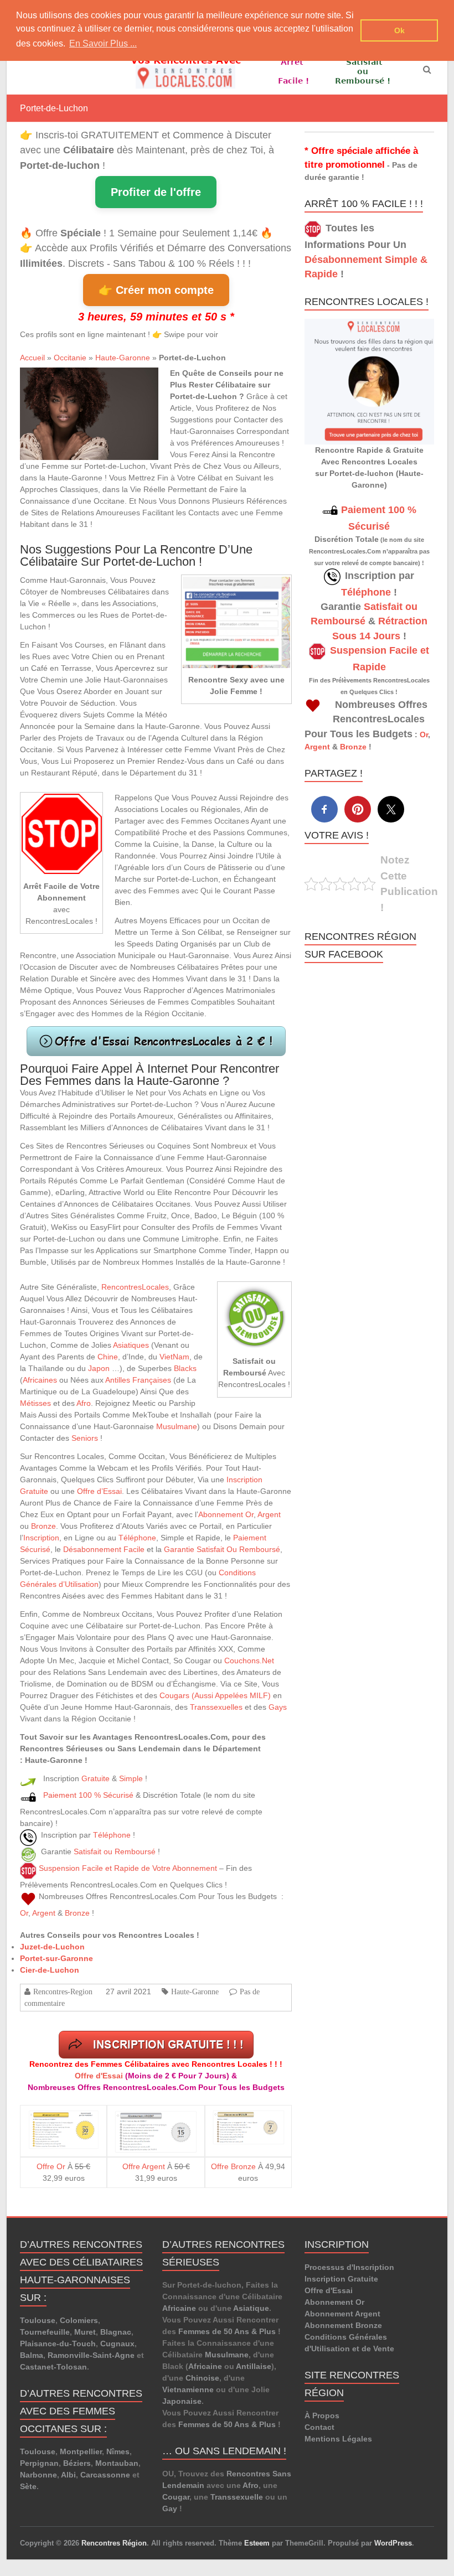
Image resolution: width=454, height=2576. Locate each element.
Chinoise (202, 2378)
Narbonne (38, 2475)
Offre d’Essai (99, 1491)
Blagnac (116, 2332)
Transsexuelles (216, 1707)
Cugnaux (117, 2344)
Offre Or (51, 2166)
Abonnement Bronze (343, 2325)
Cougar (176, 2497)
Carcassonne (105, 2475)
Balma (32, 2355)
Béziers (77, 2463)
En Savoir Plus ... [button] (103, 43)
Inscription (41, 1538)
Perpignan (39, 2463)
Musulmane (177, 1426)
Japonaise (182, 2401)
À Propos (322, 2415)
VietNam (174, 1357)
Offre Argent (144, 2166)
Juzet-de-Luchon (52, 1947)
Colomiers (79, 2320)
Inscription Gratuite (341, 2279)
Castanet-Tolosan (53, 2367)
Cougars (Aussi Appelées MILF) (215, 1695)
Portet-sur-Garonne (56, 1958)
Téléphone (137, 1538)
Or (24, 1913)
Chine (108, 1357)
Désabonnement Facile (104, 1549)
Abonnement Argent (342, 2314)
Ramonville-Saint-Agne (91, 2355)
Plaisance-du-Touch (58, 2344)
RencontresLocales (135, 1287)
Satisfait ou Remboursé (115, 1851)
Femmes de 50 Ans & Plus (227, 2331)
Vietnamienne (188, 2389)
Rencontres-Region (63, 1992)
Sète (28, 2486)
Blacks (185, 1368)
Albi (68, 2475)
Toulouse (38, 2320)
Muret (85, 2332)
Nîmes (118, 2451)
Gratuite (96, 1778)
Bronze (43, 1526)
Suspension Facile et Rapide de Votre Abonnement (128, 1868)
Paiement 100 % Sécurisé (88, 1795)
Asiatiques (131, 1345)
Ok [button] (399, 30)
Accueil (32, 358)
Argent (269, 1514)
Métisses (35, 1403)
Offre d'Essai (99, 2076)
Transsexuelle (237, 2497)
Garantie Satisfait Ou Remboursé (222, 1549)
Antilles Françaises (138, 1380)
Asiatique (251, 2308)
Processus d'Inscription (349, 2267)
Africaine (179, 2308)
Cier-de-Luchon (50, 1970)
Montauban (117, 2463)
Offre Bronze (233, 2166)
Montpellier (81, 2451)
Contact (319, 2427)
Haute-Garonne (123, 358)
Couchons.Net (249, 1661)
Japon (99, 1368)
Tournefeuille (45, 2332)
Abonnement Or (226, 1514)
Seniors (85, 1438)
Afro (84, 1403)
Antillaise (254, 2366)
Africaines (40, 1380)
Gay (170, 2508)
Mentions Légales (338, 2439)
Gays (278, 1707)
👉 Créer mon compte (156, 290)
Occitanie (70, 358)
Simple (131, 1778)
